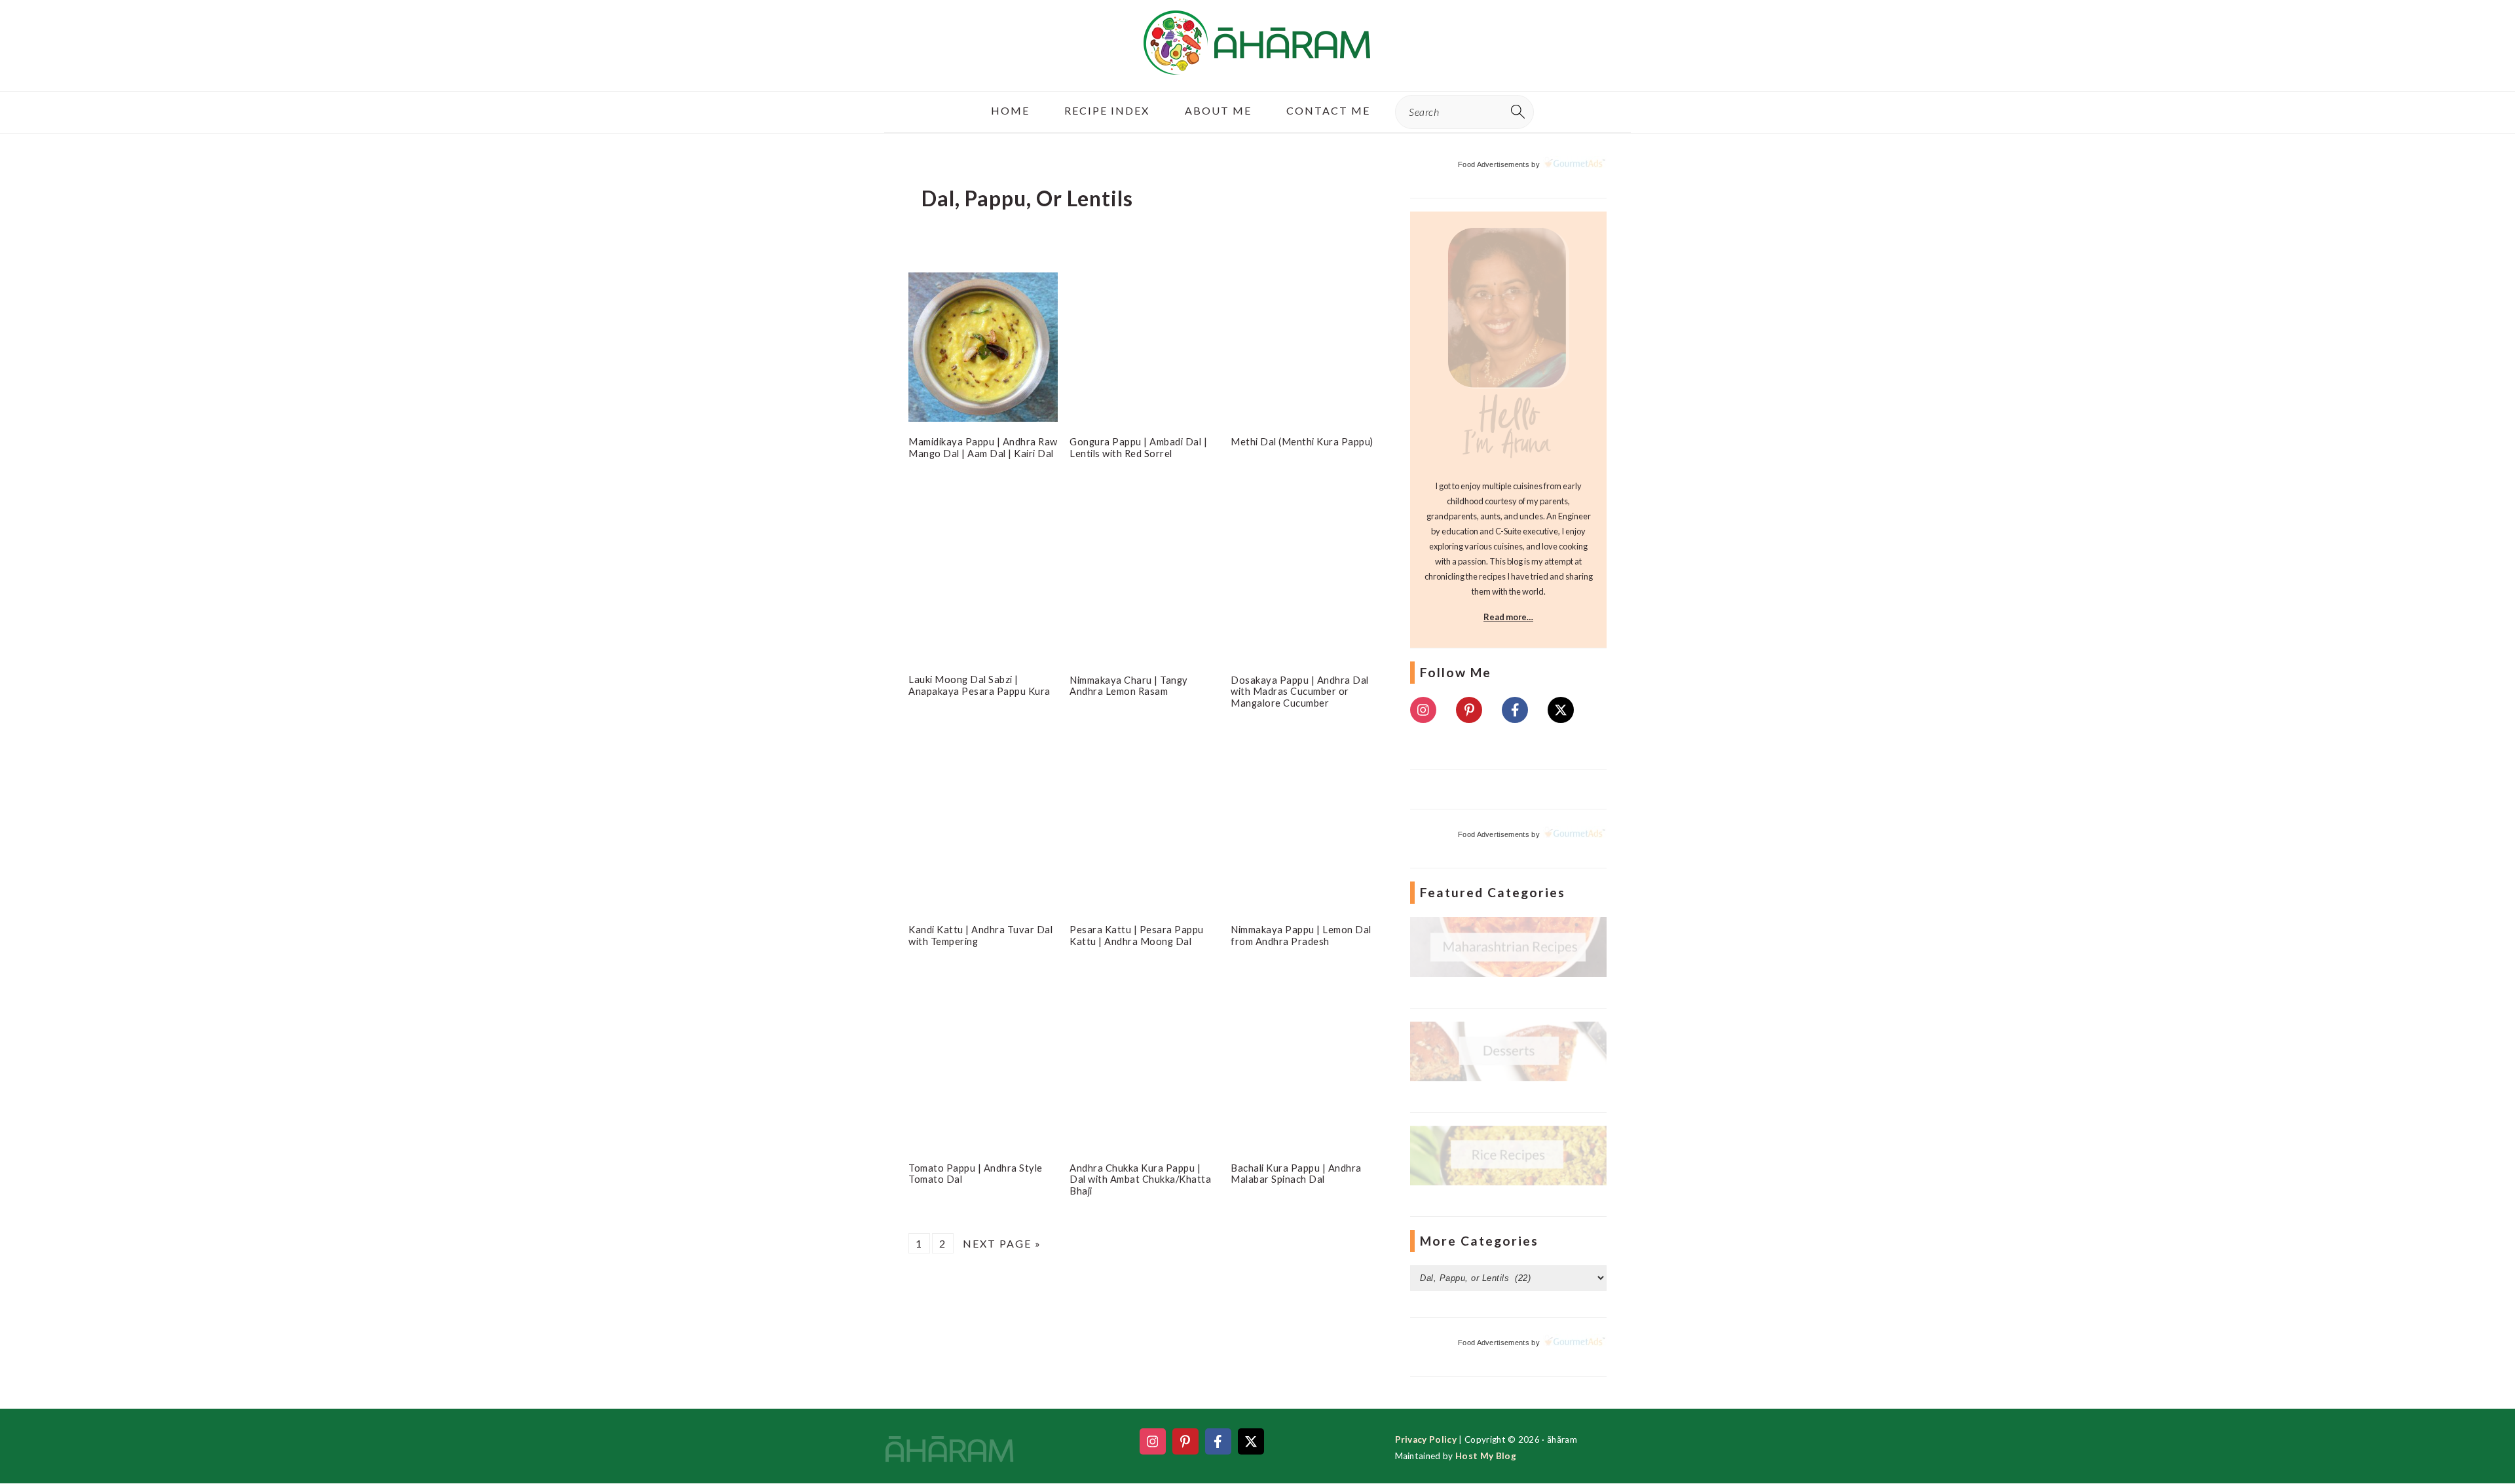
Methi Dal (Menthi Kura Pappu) (1302, 441)
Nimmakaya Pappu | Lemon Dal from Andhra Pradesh (1301, 935)
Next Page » (1002, 1242)
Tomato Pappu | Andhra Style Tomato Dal (976, 1172)
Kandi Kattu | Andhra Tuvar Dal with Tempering (980, 935)
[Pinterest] (1469, 710)
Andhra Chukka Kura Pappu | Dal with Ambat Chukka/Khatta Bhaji (1140, 1178)
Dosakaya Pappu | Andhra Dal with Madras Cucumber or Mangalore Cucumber (1300, 691)
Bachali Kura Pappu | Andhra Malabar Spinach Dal (1296, 1172)
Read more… (1508, 617)
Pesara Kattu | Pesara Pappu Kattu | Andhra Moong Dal (1137, 935)
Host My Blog (1486, 1456)
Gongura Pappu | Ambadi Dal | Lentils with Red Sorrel (1138, 447)
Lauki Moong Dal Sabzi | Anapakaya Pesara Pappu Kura (979, 685)
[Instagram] (1423, 710)
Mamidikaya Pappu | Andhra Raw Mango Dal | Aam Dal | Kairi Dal (983, 447)
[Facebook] (1515, 710)
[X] (1561, 710)
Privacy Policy (1426, 1439)
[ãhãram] (1257, 63)
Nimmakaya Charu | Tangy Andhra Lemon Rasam (1129, 685)
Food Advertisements (1494, 164)
